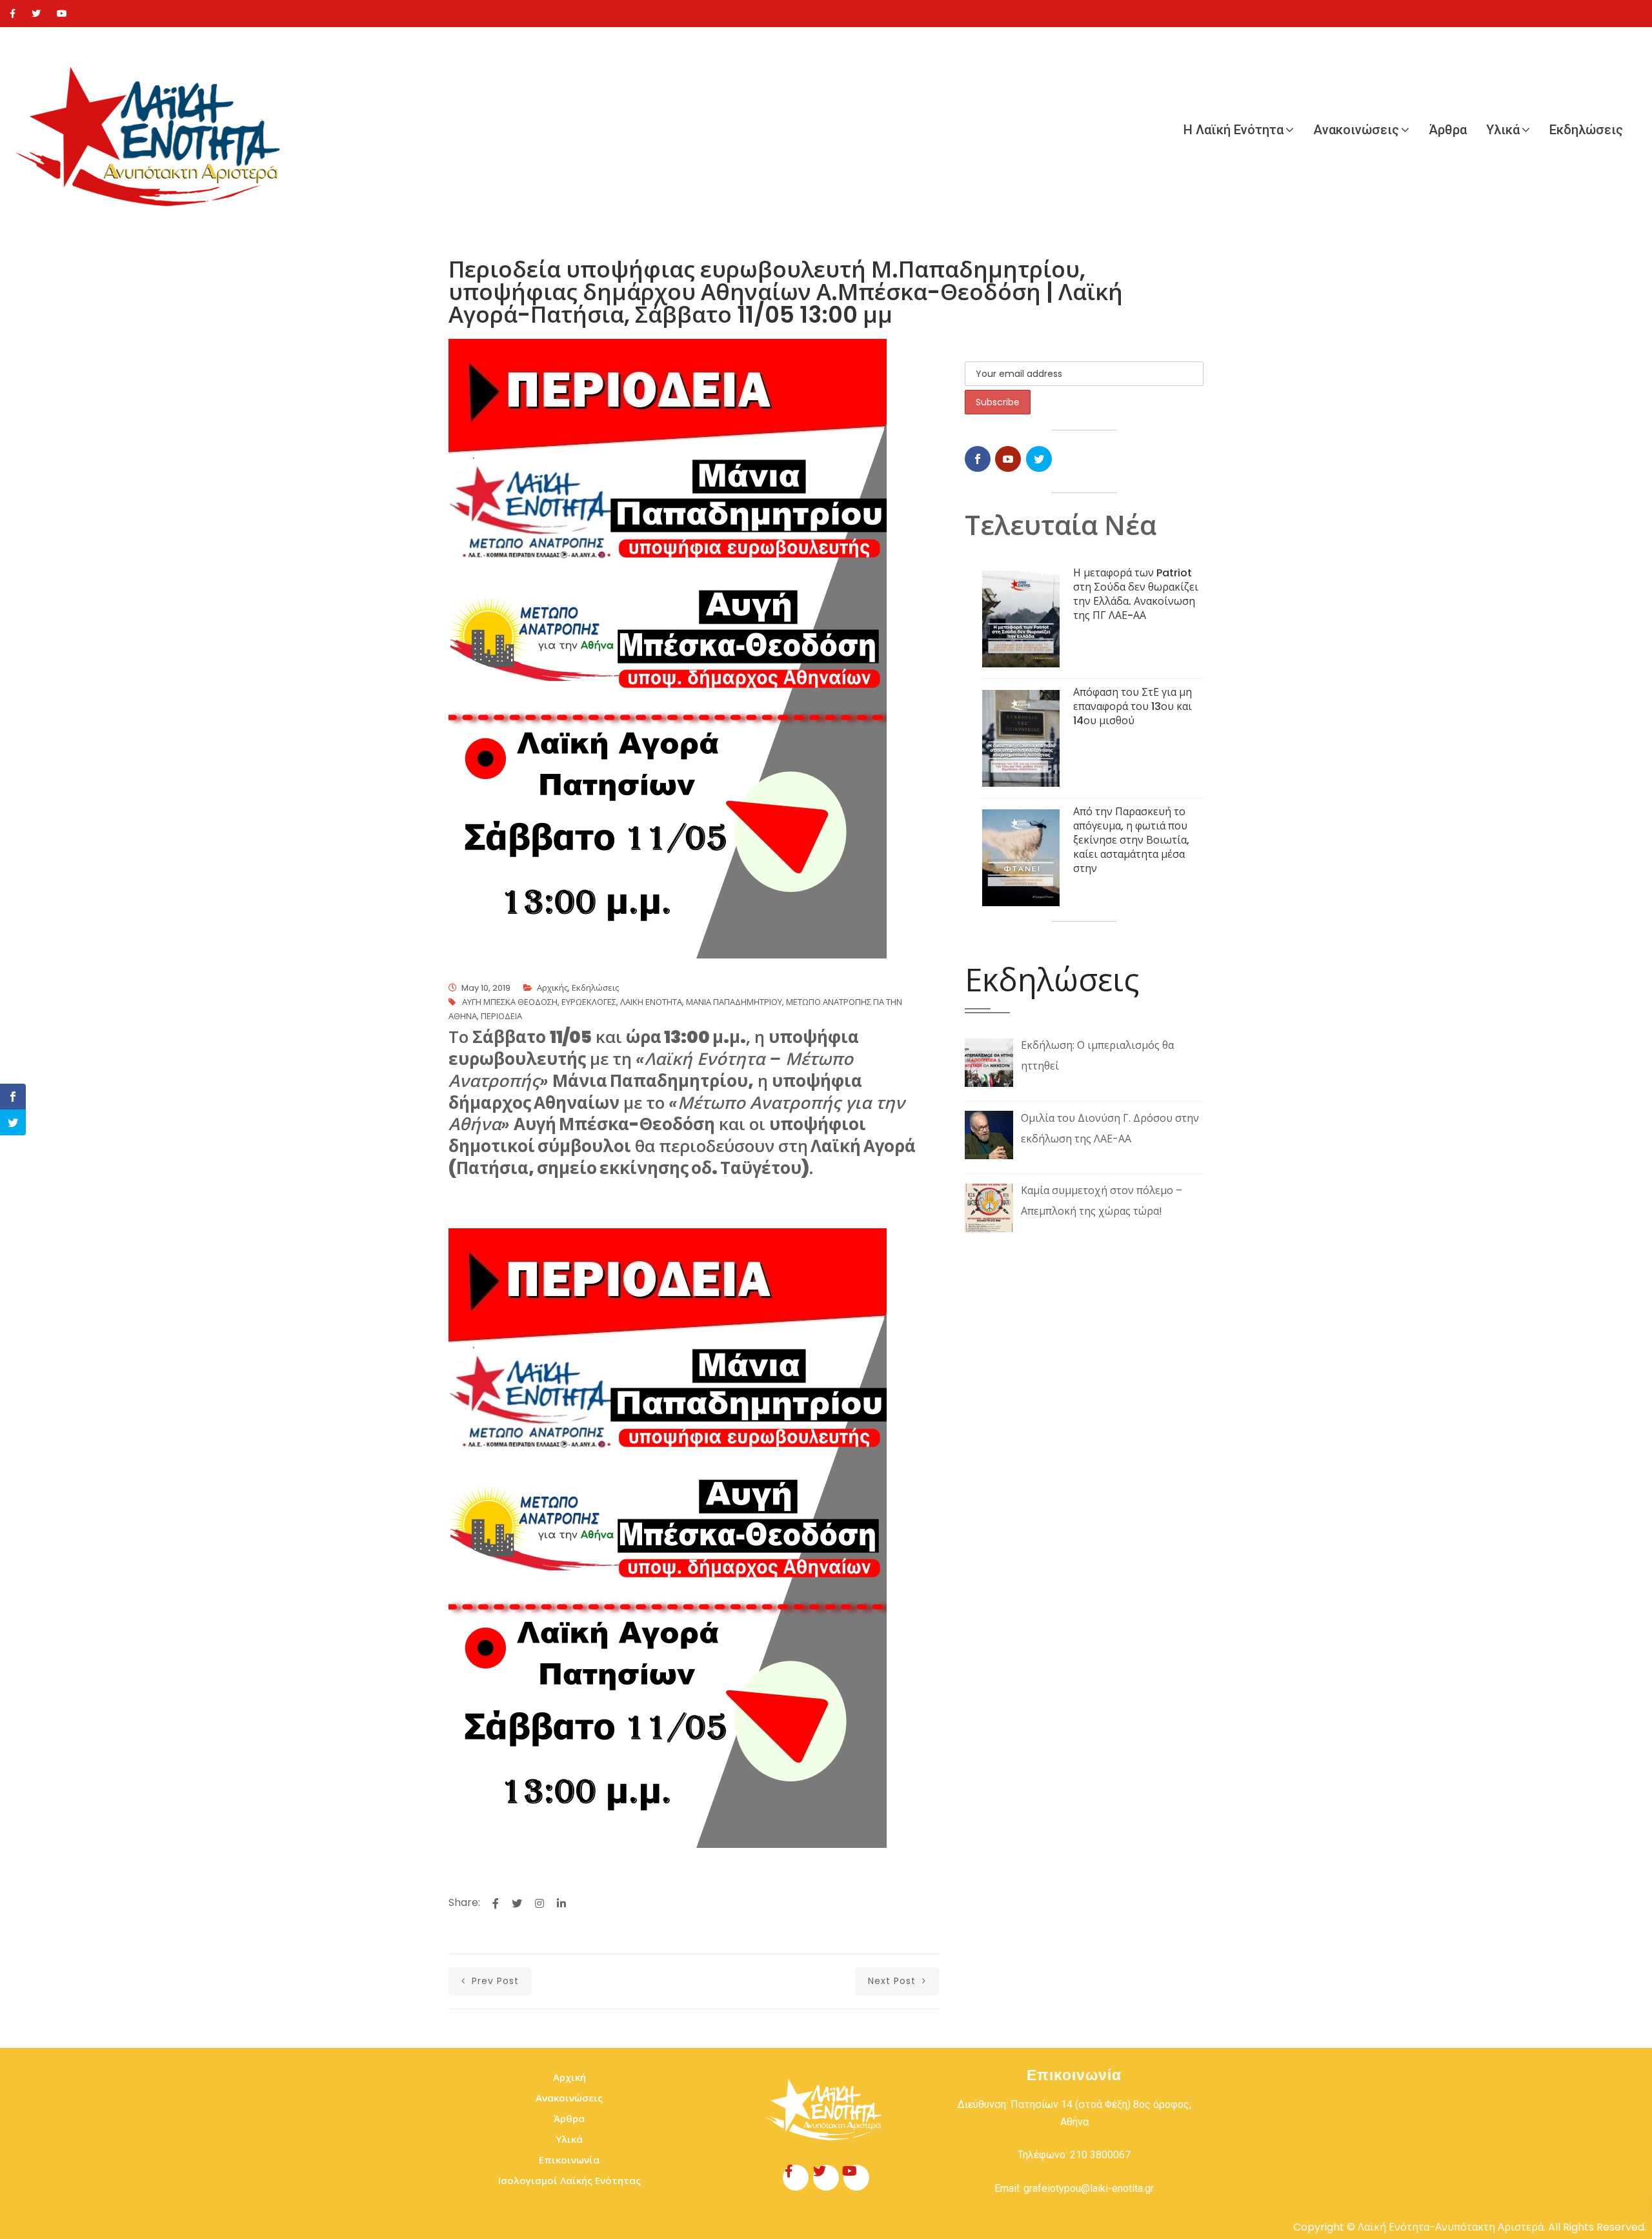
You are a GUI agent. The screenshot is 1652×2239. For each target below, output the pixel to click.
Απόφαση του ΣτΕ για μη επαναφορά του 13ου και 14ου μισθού (1133, 706)
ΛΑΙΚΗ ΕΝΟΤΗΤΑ (651, 1002)
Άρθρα (1448, 130)
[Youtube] (62, 14)
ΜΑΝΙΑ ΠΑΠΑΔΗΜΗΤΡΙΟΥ (734, 1002)
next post (893, 1981)
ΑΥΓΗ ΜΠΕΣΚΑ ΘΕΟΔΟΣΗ (510, 1002)
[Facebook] (13, 14)
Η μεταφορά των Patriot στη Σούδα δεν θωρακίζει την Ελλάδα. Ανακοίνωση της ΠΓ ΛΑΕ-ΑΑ (1136, 594)
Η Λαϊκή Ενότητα (1234, 130)
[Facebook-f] (796, 2178)
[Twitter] (36, 14)
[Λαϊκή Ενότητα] (155, 130)
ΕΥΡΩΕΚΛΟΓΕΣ (589, 1002)
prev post (494, 1981)
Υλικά (1503, 130)
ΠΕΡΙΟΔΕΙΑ (501, 1016)
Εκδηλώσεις (1586, 130)
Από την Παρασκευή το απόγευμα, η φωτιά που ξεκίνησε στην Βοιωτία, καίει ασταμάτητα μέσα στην (1131, 840)
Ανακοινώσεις (1356, 130)
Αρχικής (552, 988)
